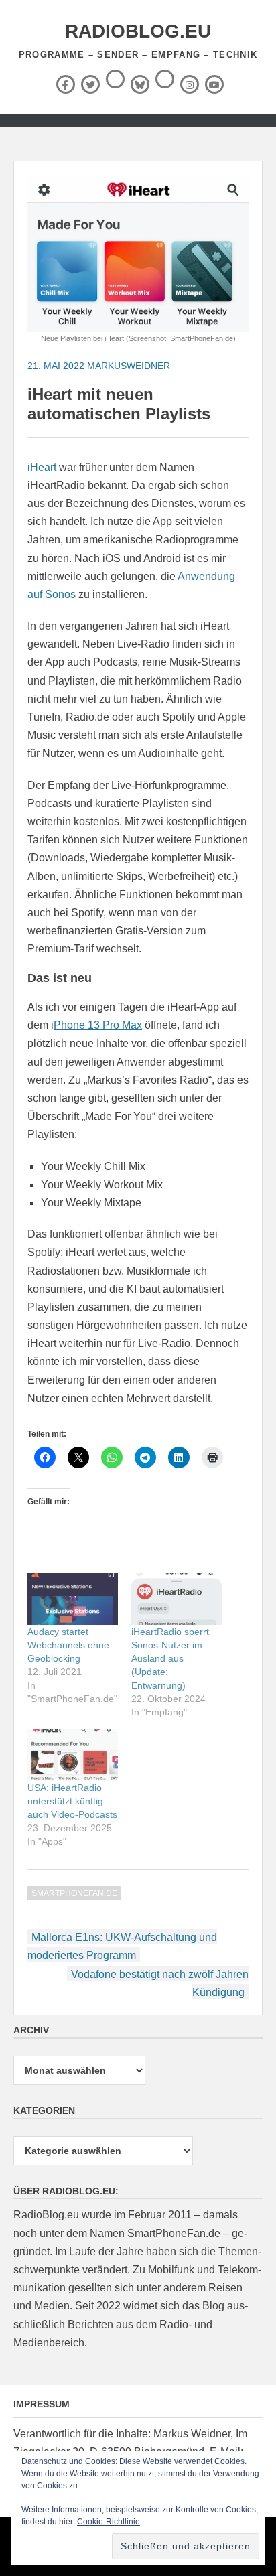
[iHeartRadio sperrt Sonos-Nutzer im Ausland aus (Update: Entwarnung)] (177, 1599)
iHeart (42, 467)
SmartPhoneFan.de (74, 1893)
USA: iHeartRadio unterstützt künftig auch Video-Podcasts (72, 1801)
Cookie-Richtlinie (109, 2522)
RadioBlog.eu (138, 31)
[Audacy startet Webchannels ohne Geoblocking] (73, 1599)
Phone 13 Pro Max (98, 1025)
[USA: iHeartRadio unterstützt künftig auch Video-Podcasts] (73, 1755)
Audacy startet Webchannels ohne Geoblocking (68, 1645)
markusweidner (129, 366)
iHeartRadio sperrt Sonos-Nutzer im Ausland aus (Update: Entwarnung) (170, 1658)
